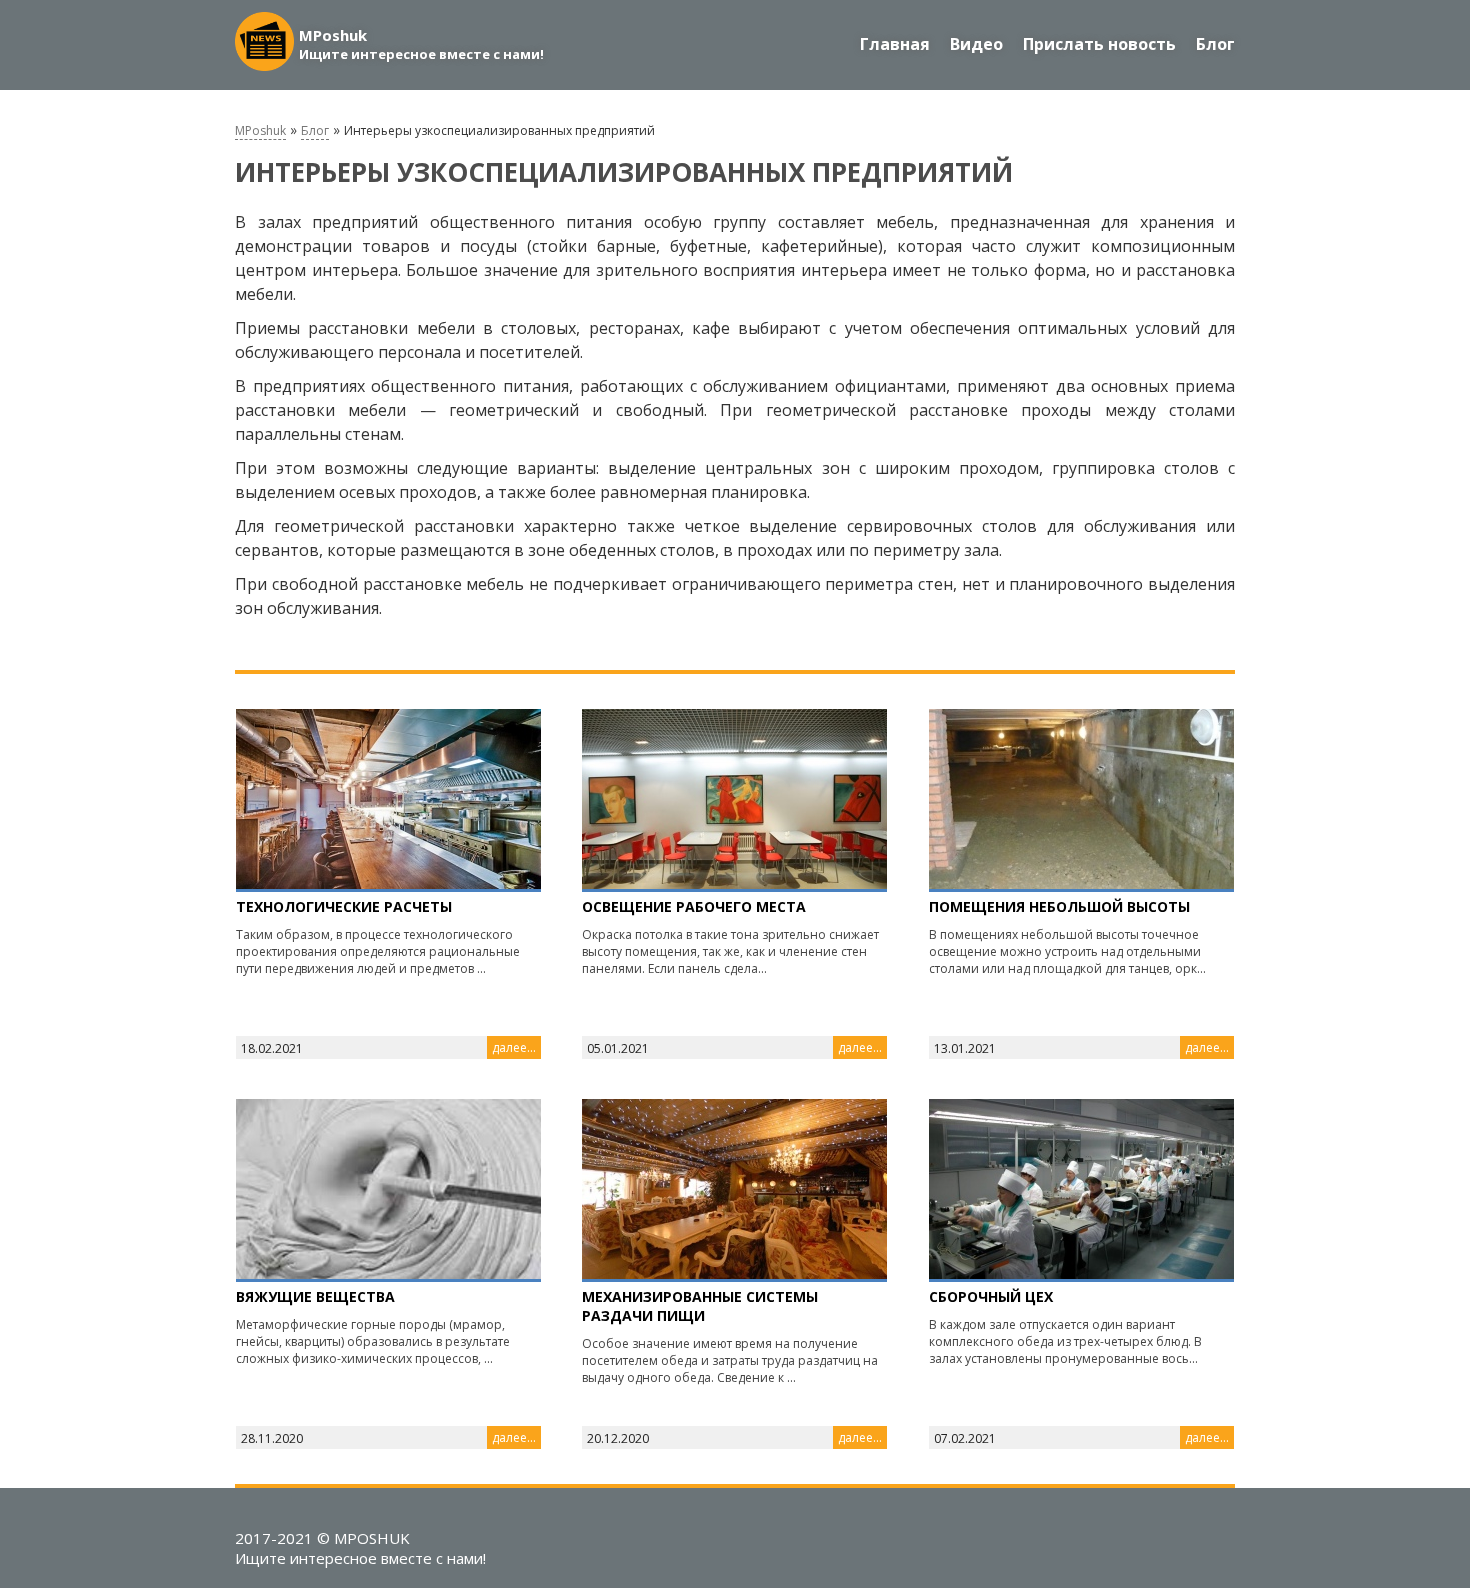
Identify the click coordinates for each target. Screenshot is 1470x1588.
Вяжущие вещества (315, 1296)
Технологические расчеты (344, 906)
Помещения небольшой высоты (1059, 906)
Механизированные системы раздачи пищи (700, 1306)
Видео (976, 44)
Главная (895, 44)
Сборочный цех (991, 1296)
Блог (1215, 44)
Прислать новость (1099, 44)
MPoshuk (260, 130)
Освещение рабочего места (694, 906)
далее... (514, 1047)
